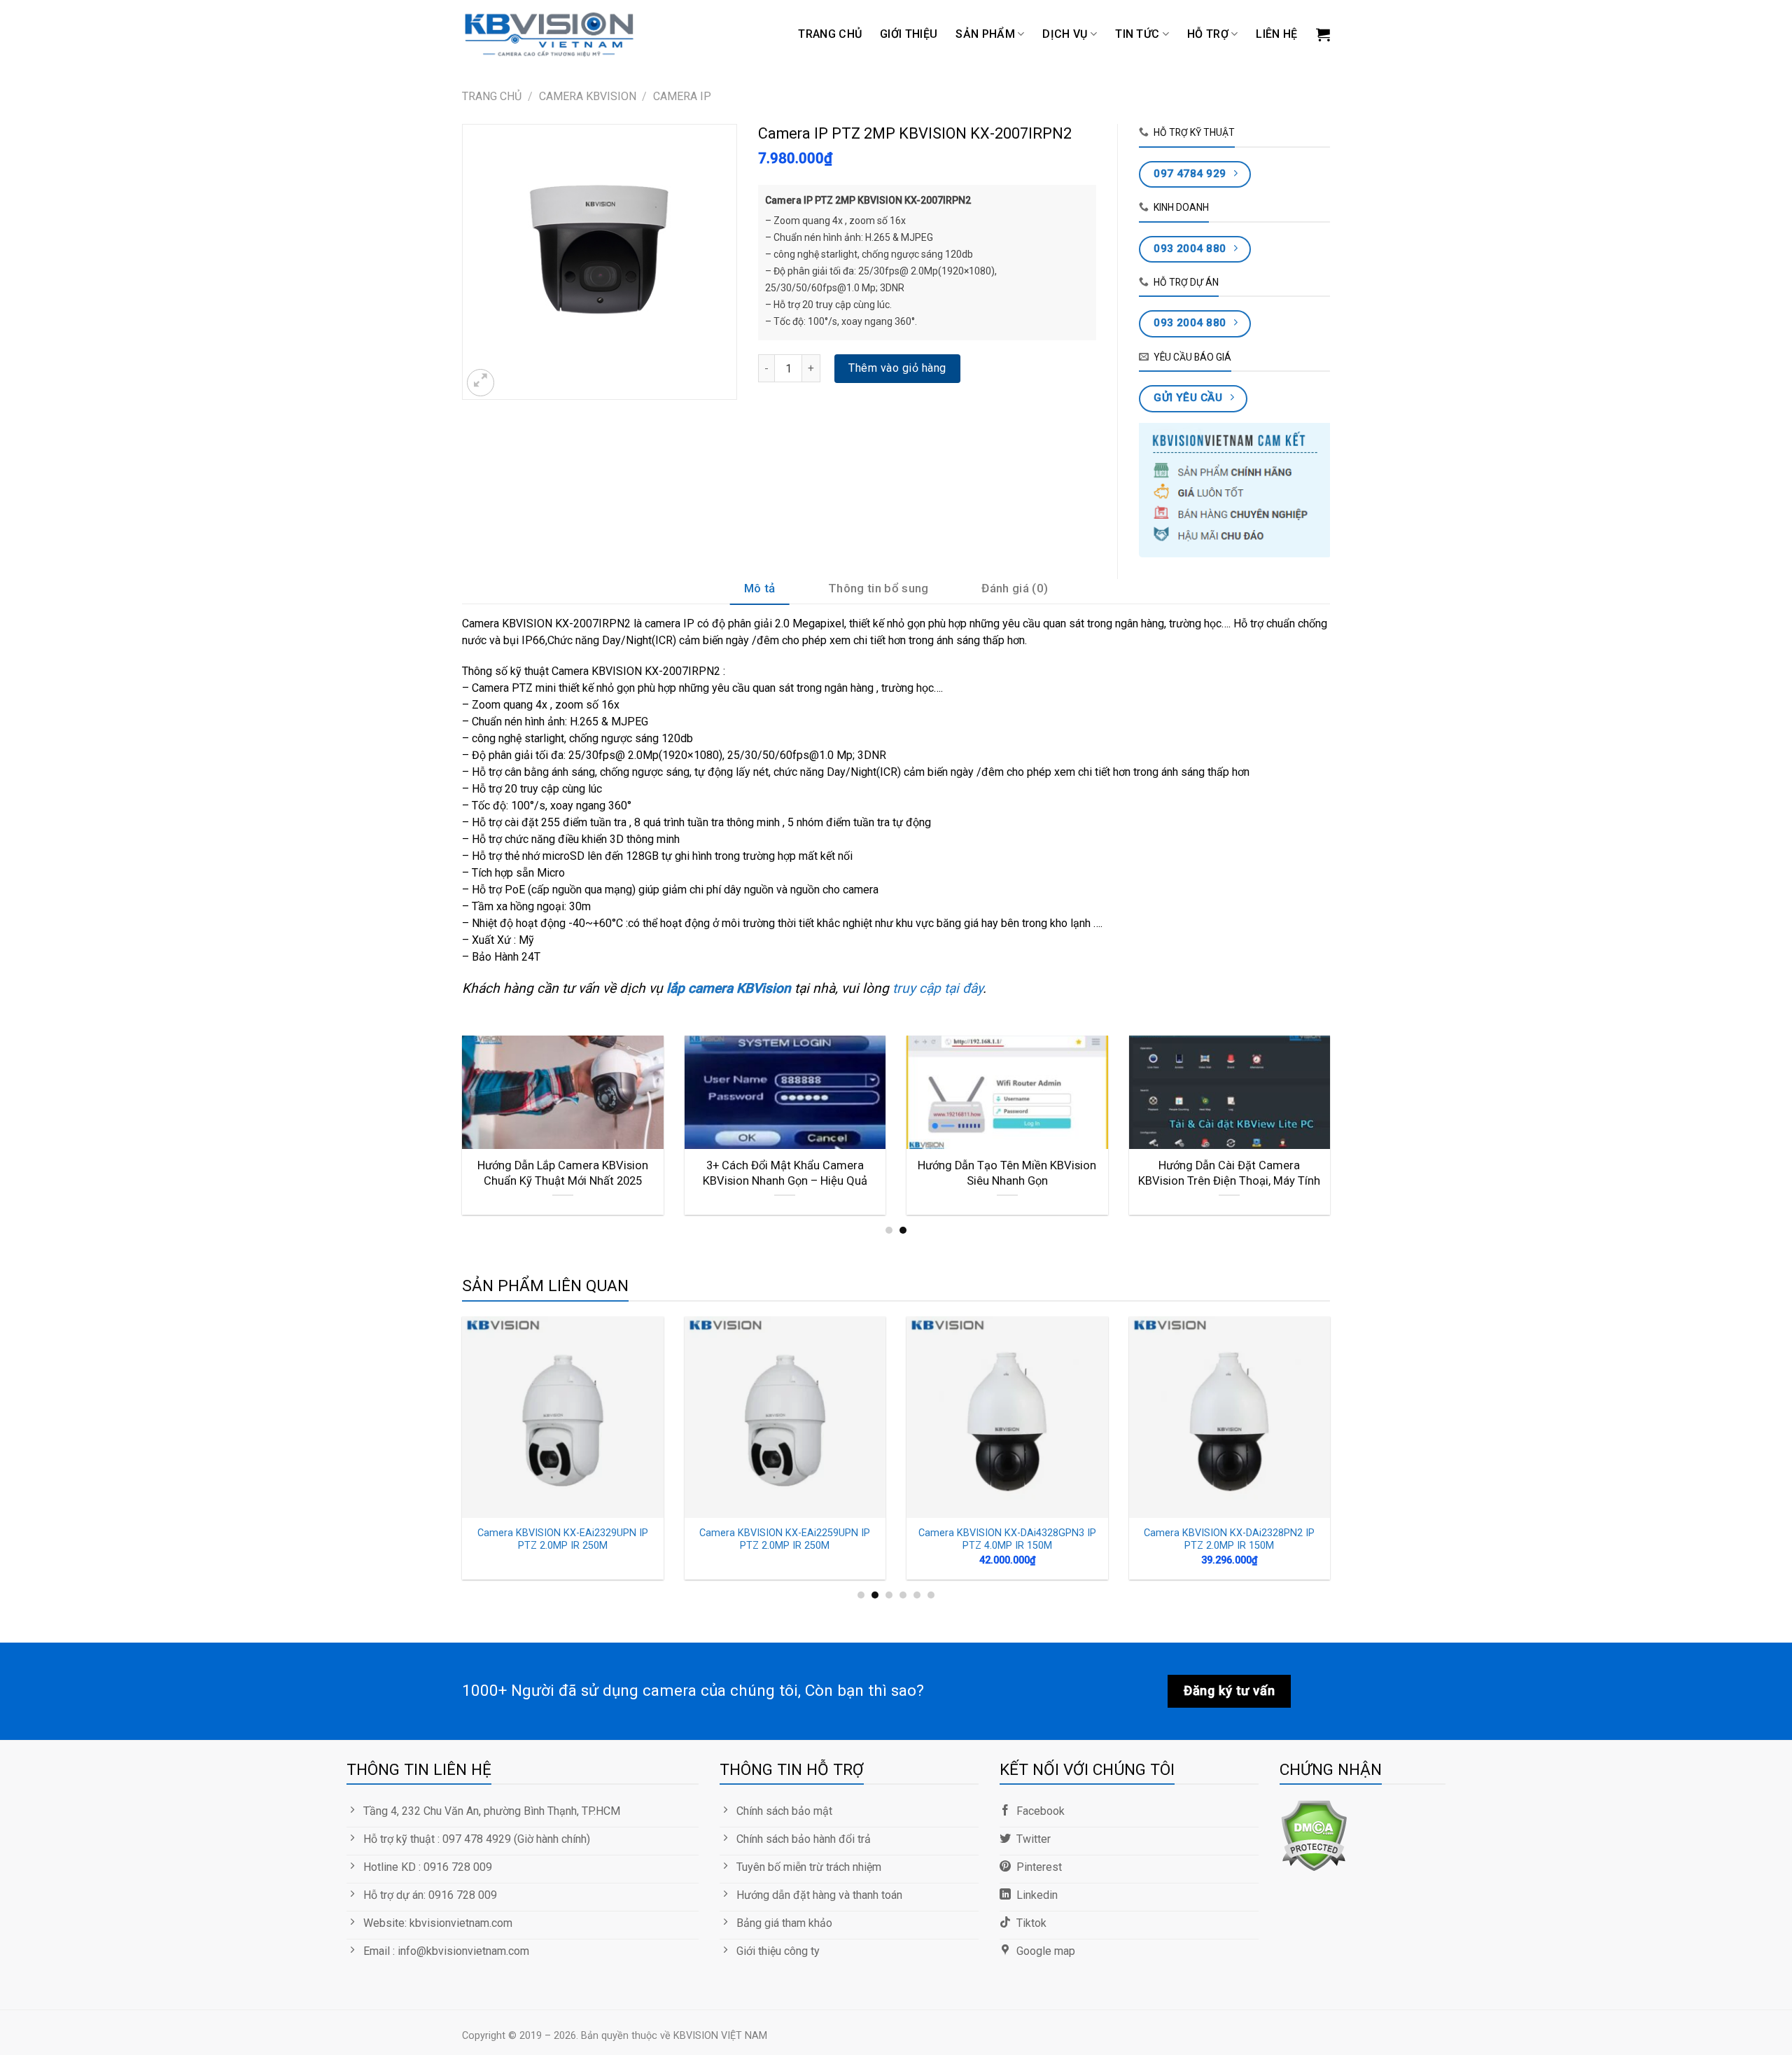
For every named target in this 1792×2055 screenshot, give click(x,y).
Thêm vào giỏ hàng (897, 368)
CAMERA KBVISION (588, 96)
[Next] (1333, 1134)
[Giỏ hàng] (1323, 34)
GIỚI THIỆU (909, 34)
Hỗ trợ (1208, 34)
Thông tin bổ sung (878, 588)
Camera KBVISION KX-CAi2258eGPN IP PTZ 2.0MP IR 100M (790, 1540)
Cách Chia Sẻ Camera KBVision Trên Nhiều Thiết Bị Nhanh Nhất (788, 1173)
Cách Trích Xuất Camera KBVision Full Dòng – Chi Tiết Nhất (1233, 1173)
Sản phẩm (985, 34)
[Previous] (459, 1134)
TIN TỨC (1137, 34)
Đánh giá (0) (1015, 588)
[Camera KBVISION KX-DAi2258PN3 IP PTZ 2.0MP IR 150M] (567, 1417)
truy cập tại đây (936, 988)
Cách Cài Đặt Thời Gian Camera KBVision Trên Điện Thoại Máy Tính (1010, 1173)
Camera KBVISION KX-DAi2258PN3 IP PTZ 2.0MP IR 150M (567, 1540)
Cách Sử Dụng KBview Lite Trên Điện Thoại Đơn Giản (566, 1173)
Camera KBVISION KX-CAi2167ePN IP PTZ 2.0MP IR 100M (1234, 1540)
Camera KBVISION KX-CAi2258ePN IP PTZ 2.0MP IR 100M (1011, 1540)
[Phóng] (481, 383)
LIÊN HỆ (1276, 34)
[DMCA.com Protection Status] (1314, 1835)
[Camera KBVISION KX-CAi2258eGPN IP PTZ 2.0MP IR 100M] (790, 1417)
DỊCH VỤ (1065, 34)
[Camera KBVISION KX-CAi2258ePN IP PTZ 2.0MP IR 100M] (1011, 1417)
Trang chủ (830, 34)
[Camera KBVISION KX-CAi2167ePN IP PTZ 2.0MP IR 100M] (1234, 1417)
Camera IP (682, 96)
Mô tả (760, 588)
